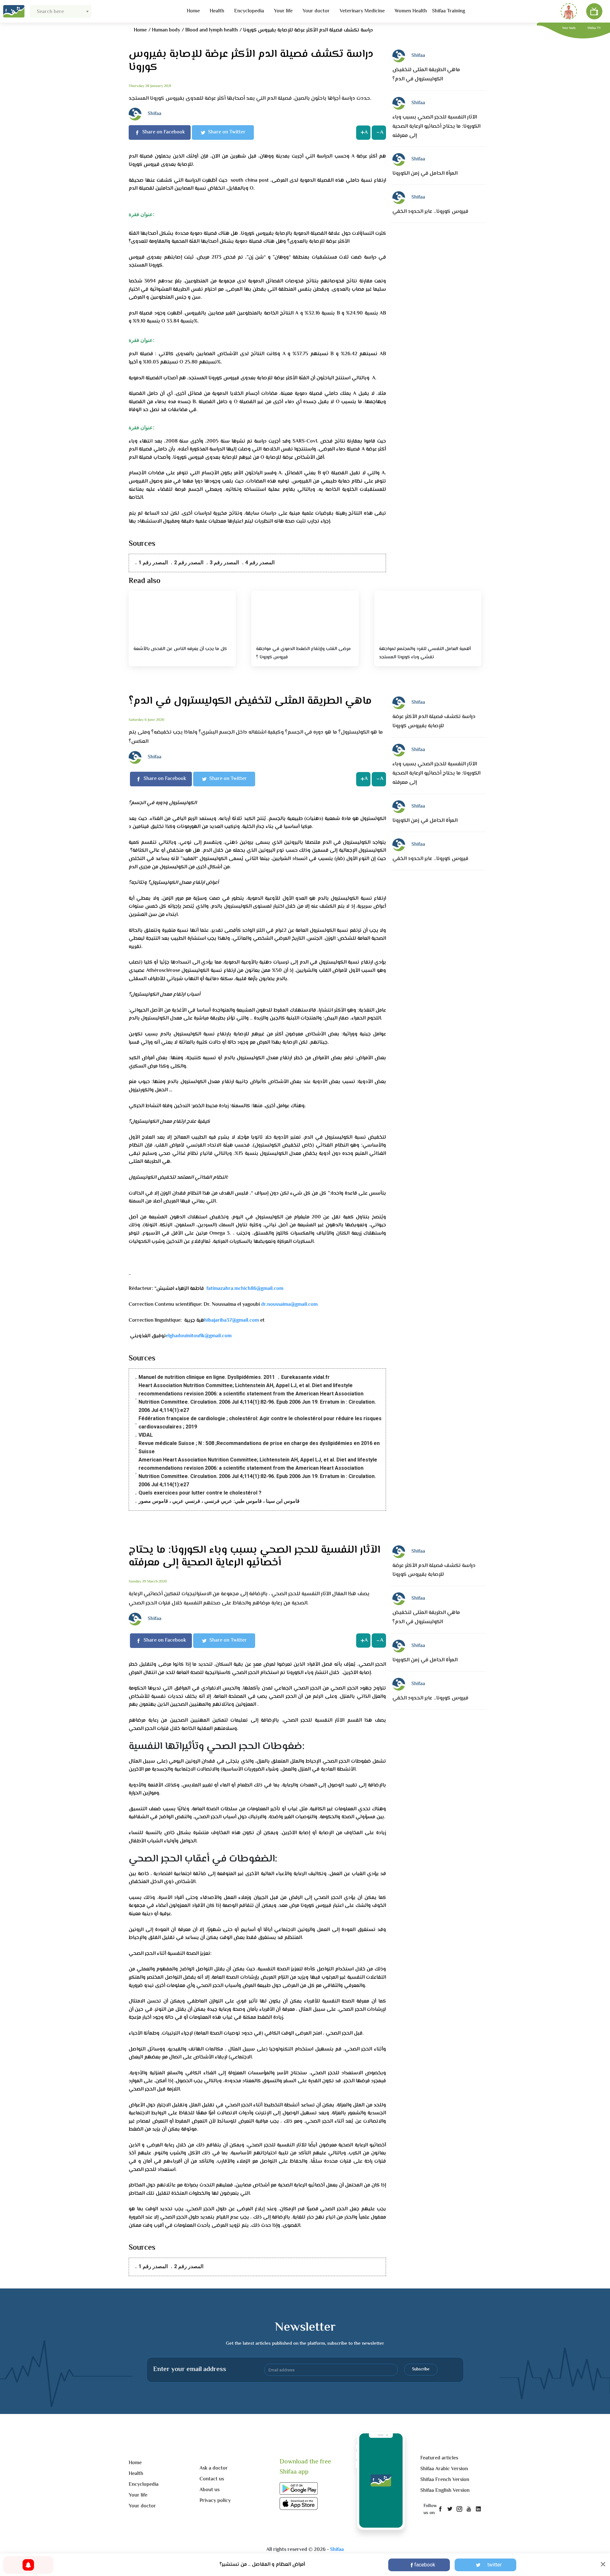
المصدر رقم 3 (224, 563)
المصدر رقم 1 (153, 563)
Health (217, 11)
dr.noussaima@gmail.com (289, 1305)
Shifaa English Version (445, 2491)
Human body (166, 30)
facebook (425, 2565)
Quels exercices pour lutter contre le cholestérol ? (200, 1493)
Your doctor (316, 11)
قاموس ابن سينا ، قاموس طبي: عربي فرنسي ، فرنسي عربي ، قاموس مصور (219, 1501)
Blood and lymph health (212, 30)
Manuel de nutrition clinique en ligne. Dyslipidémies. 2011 (207, 1377)
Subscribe (421, 2369)
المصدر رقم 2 (189, 563)
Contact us (212, 2479)
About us (210, 2490)
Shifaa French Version (445, 2480)
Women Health (411, 11)
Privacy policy (215, 2501)
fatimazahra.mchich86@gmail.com (245, 1289)
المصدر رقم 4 (260, 563)
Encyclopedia (249, 11)
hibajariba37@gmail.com (232, 1321)
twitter (495, 2565)
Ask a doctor (214, 2468)
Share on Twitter (227, 132)
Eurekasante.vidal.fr (305, 1377)
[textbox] (61, 12)
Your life (283, 11)
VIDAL (146, 1435)
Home (193, 11)
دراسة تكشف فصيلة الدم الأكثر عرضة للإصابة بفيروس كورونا (308, 30)
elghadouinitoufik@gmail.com (199, 1336)
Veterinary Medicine (362, 11)
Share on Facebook (164, 132)
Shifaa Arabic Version (444, 2469)
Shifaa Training (449, 11)
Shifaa (337, 2550)
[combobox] (61, 11)
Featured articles (439, 2458)
